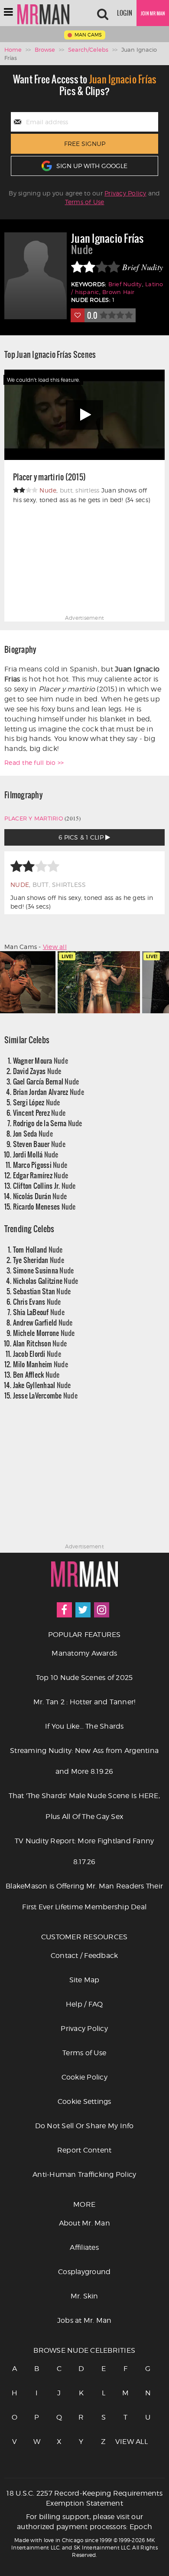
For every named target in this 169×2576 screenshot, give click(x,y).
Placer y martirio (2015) (49, 477)
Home (13, 50)
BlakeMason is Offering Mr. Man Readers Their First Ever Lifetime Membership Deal (84, 1896)
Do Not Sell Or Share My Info (84, 2126)
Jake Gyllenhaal (42, 1385)
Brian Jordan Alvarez (49, 1092)
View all (55, 947)
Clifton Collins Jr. (44, 1185)
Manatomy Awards (84, 1653)
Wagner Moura (41, 1060)
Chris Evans (37, 1301)
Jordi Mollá (36, 1154)
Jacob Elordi (37, 1354)
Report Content (84, 2150)
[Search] (103, 13)
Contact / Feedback (84, 1956)
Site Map (84, 1980)
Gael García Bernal (46, 1081)
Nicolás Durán (40, 1196)
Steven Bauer (39, 1144)
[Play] (84, 415)
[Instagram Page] (102, 1610)
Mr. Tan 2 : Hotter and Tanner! (84, 1702)
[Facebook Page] (64, 1610)
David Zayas (37, 1071)
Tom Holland (38, 1249)
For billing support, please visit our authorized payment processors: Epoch (84, 2522)
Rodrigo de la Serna (48, 1123)
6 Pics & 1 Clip (82, 837)
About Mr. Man (84, 2223)
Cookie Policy (84, 2077)
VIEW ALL (126, 2442)
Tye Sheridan (39, 1260)
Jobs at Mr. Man (84, 2320)
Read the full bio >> (34, 762)
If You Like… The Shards (84, 1726)
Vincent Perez (39, 1113)
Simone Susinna (44, 1270)
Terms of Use (85, 202)
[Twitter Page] (83, 1610)
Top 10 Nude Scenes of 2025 (84, 1678)
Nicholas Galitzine (46, 1281)
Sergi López (37, 1102)
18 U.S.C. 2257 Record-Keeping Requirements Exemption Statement (84, 2498)
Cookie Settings (84, 2101)
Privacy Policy (125, 193)
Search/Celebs (88, 50)
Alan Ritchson (40, 1343)
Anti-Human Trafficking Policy (84, 2174)
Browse (45, 50)
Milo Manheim (41, 1364)
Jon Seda (33, 1133)
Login (125, 13)
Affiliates (84, 2247)
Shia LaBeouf (39, 1312)
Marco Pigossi (40, 1165)
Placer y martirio (34, 818)
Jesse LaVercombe (45, 1395)
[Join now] (153, 13)
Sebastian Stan (42, 1291)
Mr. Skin (84, 2296)
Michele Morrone (44, 1333)
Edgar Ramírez (41, 1175)
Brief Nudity (125, 284)
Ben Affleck (36, 1374)
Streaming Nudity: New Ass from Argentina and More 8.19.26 (84, 1761)
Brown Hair (119, 292)
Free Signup (85, 144)
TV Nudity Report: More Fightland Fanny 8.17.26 (84, 1851)
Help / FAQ (84, 2004)
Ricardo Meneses (44, 1206)
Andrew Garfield (43, 1322)
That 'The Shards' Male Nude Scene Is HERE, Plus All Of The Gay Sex (84, 1806)
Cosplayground (84, 2272)
